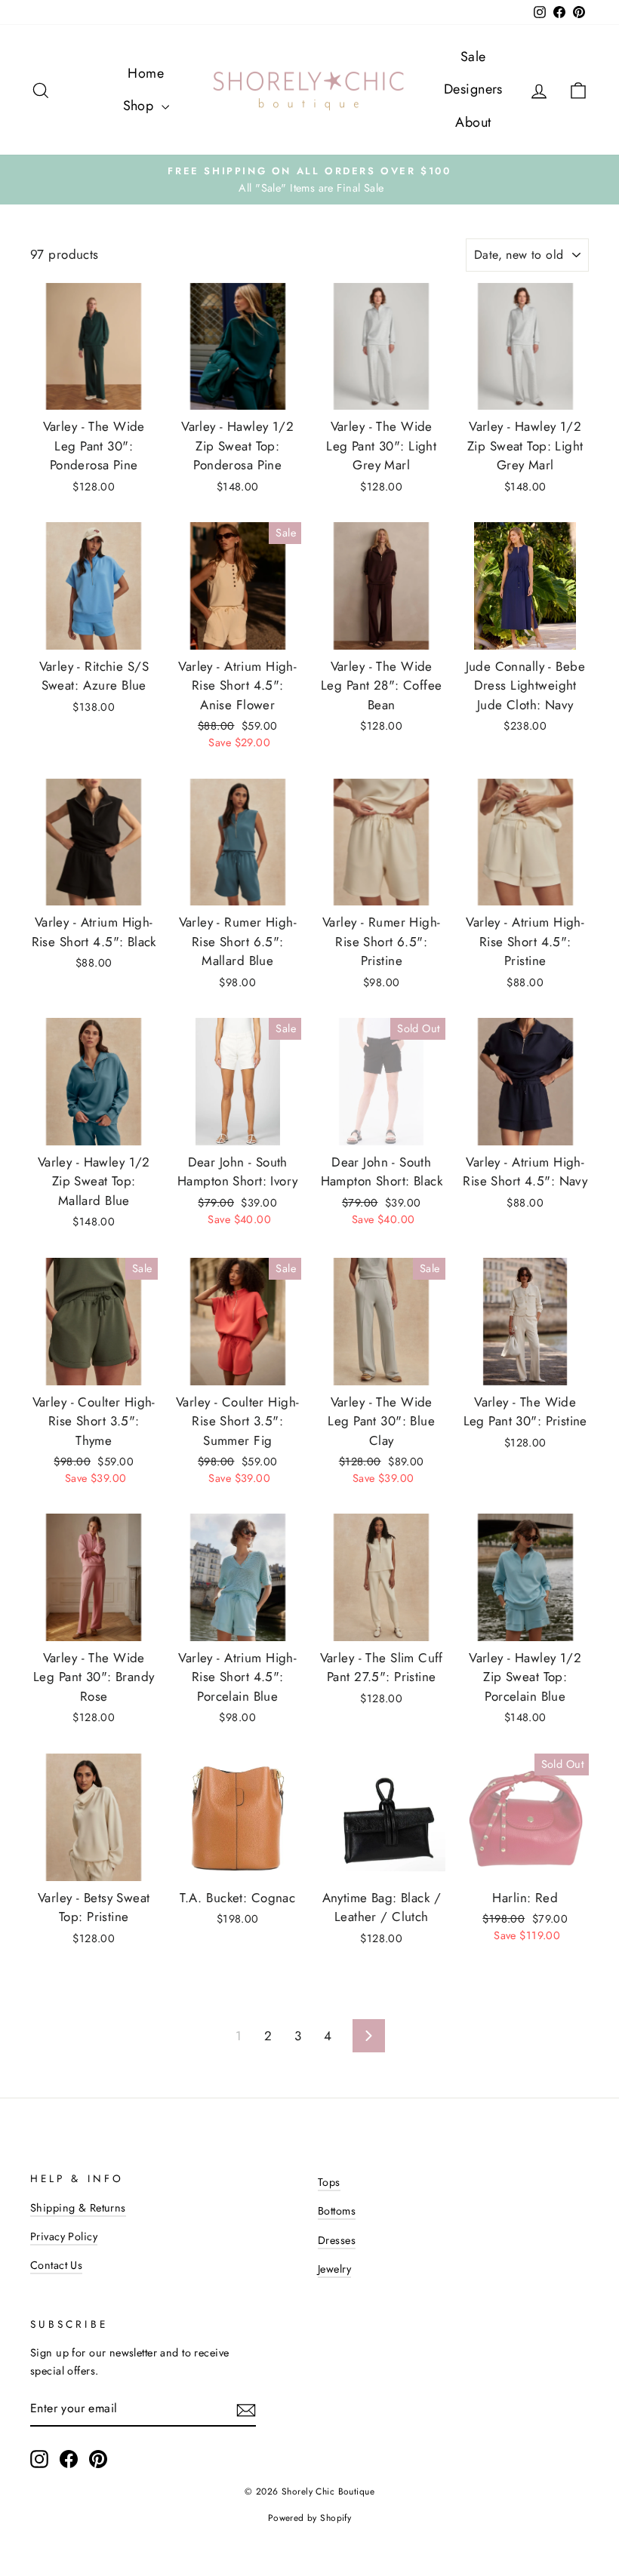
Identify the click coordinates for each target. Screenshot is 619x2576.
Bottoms (337, 2211)
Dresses (337, 2240)
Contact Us (56, 2265)
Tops (329, 2182)
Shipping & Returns (78, 2208)
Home (146, 73)
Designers (473, 89)
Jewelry (334, 2269)
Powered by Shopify (310, 2518)
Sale (473, 57)
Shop (140, 106)
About (473, 122)
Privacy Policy (64, 2236)
